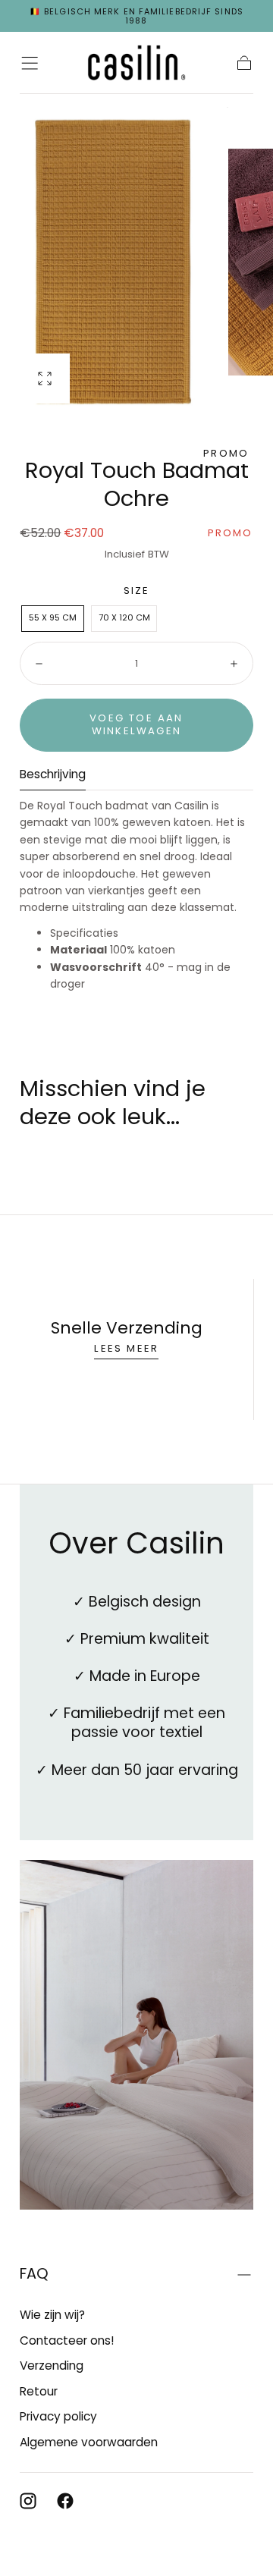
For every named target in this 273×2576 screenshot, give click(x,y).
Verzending (52, 2366)
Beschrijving (53, 775)
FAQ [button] (34, 2274)
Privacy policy (58, 2416)
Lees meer (126, 1348)
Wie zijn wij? (52, 2315)
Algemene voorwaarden (89, 2442)
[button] (30, 63)
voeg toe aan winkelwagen (136, 724)
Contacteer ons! (67, 2340)
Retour (39, 2391)
